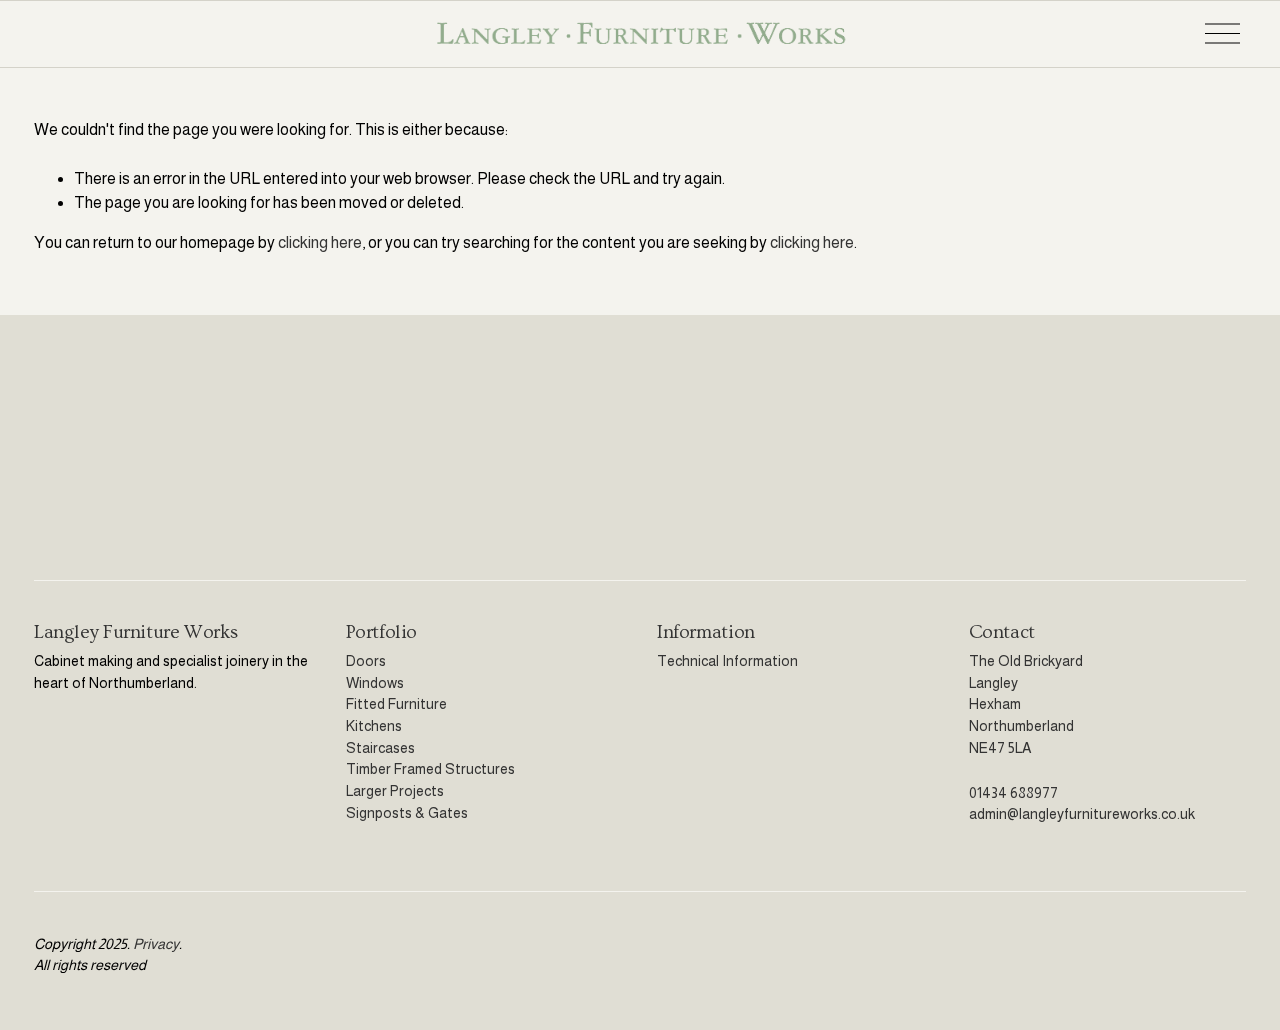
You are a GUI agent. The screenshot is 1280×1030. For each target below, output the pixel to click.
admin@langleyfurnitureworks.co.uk (1082, 814)
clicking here (320, 242)
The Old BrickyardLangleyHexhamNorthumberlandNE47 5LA (1026, 704)
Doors (366, 661)
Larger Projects (395, 791)
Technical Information (727, 661)
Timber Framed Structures (430, 769)
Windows (375, 683)
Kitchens (374, 726)
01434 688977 (1013, 793)
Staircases (380, 748)
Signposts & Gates (407, 813)
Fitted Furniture (396, 704)
